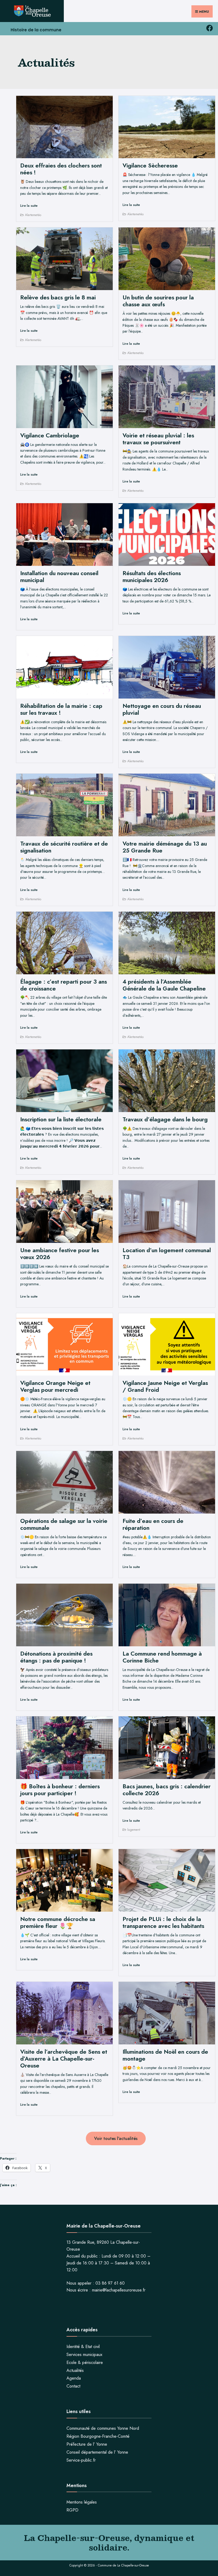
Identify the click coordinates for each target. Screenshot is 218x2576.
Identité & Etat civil (83, 2347)
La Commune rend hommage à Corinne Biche (162, 1657)
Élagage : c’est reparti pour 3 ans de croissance (64, 985)
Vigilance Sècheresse (150, 165)
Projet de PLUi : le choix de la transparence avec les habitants (163, 1922)
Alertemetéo (33, 215)
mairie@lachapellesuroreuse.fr (119, 2290)
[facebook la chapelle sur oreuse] (209, 28)
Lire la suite (29, 206)
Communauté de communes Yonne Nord (103, 2428)
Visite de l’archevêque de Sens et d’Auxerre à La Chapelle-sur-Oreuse (64, 2059)
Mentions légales (82, 2502)
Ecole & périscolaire (85, 2362)
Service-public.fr (81, 2460)
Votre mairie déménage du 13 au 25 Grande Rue (165, 847)
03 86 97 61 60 (110, 2283)
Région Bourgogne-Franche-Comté (98, 2436)
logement (134, 1830)
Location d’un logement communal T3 (167, 1254)
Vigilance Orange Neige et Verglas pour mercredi (55, 1386)
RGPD (72, 2510)
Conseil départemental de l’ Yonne (97, 2452)
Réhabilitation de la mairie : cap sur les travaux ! (61, 709)
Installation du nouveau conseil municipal (59, 577)
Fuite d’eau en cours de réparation (153, 1524)
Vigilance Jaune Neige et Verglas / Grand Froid (165, 1386)
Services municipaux (84, 2355)
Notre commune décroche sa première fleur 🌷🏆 (58, 1922)
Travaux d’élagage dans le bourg (165, 1119)
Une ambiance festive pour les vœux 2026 (60, 1254)
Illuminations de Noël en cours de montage (165, 2055)
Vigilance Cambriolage (50, 435)
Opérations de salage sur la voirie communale (64, 1524)
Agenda (74, 2378)
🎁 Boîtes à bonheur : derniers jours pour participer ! (60, 1790)
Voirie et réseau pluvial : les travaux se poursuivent (158, 439)
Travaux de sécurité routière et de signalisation (64, 847)
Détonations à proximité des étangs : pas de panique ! (56, 1657)
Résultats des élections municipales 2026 (152, 577)
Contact (73, 2386)
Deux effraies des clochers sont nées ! (61, 169)
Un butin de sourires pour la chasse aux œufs (158, 301)
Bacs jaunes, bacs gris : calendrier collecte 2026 (167, 1790)
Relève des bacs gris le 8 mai (58, 297)
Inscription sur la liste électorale (61, 1119)
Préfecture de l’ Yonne (87, 2444)
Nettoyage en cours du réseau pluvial (162, 709)
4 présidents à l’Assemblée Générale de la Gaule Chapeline (164, 985)
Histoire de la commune (36, 30)
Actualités (75, 2370)
